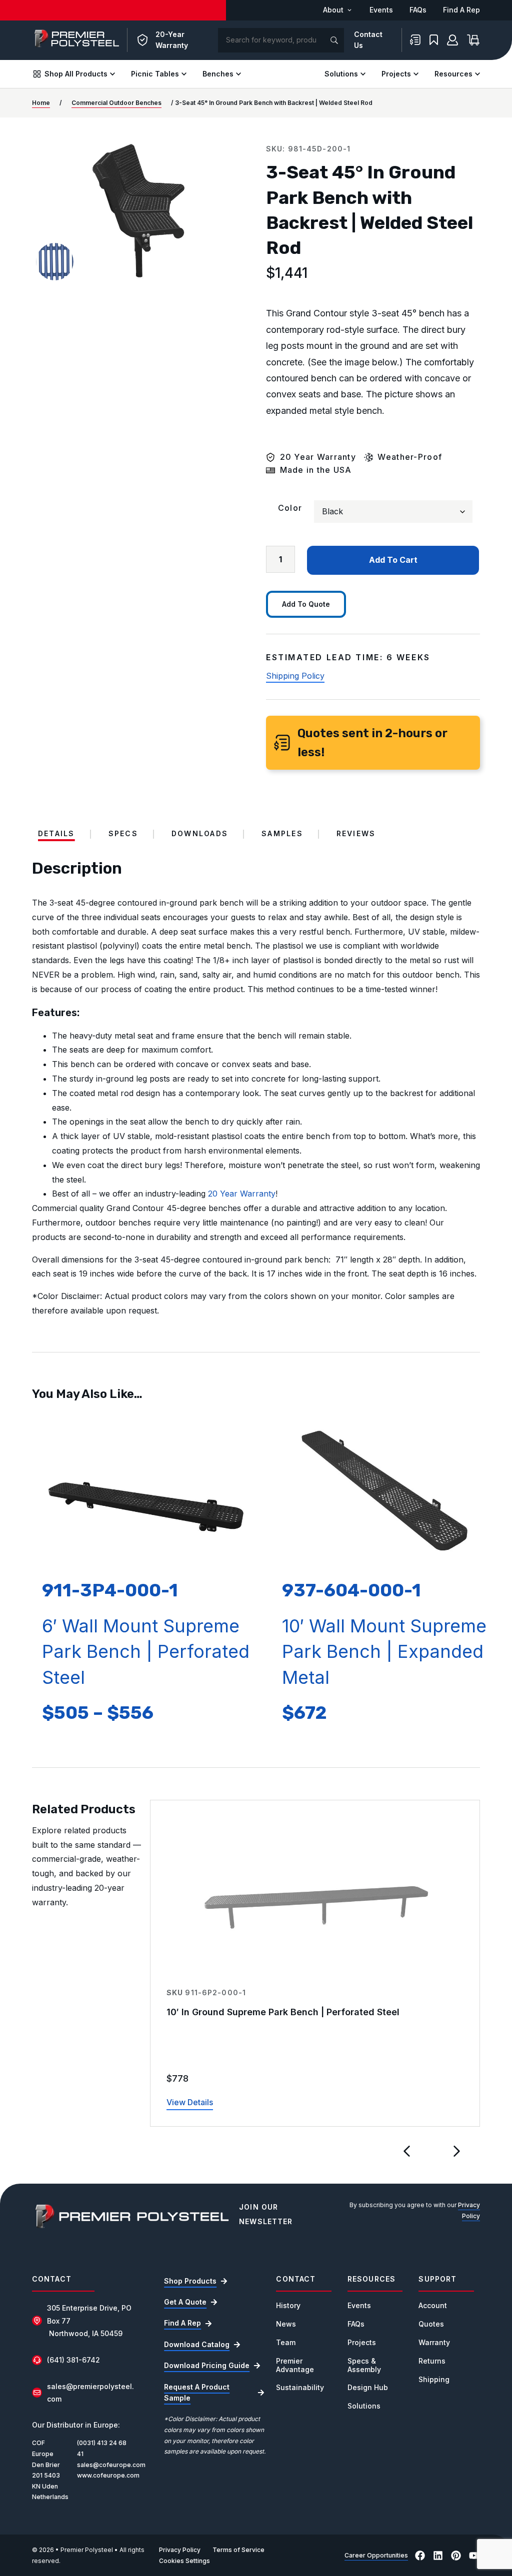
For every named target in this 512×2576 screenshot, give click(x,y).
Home (41, 103)
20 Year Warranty (242, 1194)
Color (290, 508)
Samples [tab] (282, 834)
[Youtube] (474, 2556)
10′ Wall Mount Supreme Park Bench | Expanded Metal (384, 1652)
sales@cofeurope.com (111, 2465)
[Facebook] (420, 2556)
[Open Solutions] (363, 74)
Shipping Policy (295, 676)
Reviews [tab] (356, 834)
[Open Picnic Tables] (184, 74)
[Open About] (349, 10)
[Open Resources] (477, 74)
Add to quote (306, 604)
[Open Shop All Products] (112, 74)
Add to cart (393, 560)
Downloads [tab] (200, 834)
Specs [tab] (123, 834)
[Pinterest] (456, 2556)
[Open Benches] (238, 74)
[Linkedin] (438, 2556)
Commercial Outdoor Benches (116, 103)
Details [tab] (56, 834)
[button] (407, 2151)
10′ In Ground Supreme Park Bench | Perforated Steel (283, 2012)
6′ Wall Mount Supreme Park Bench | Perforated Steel (146, 1652)
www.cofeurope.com (108, 2475)
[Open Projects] (416, 74)
